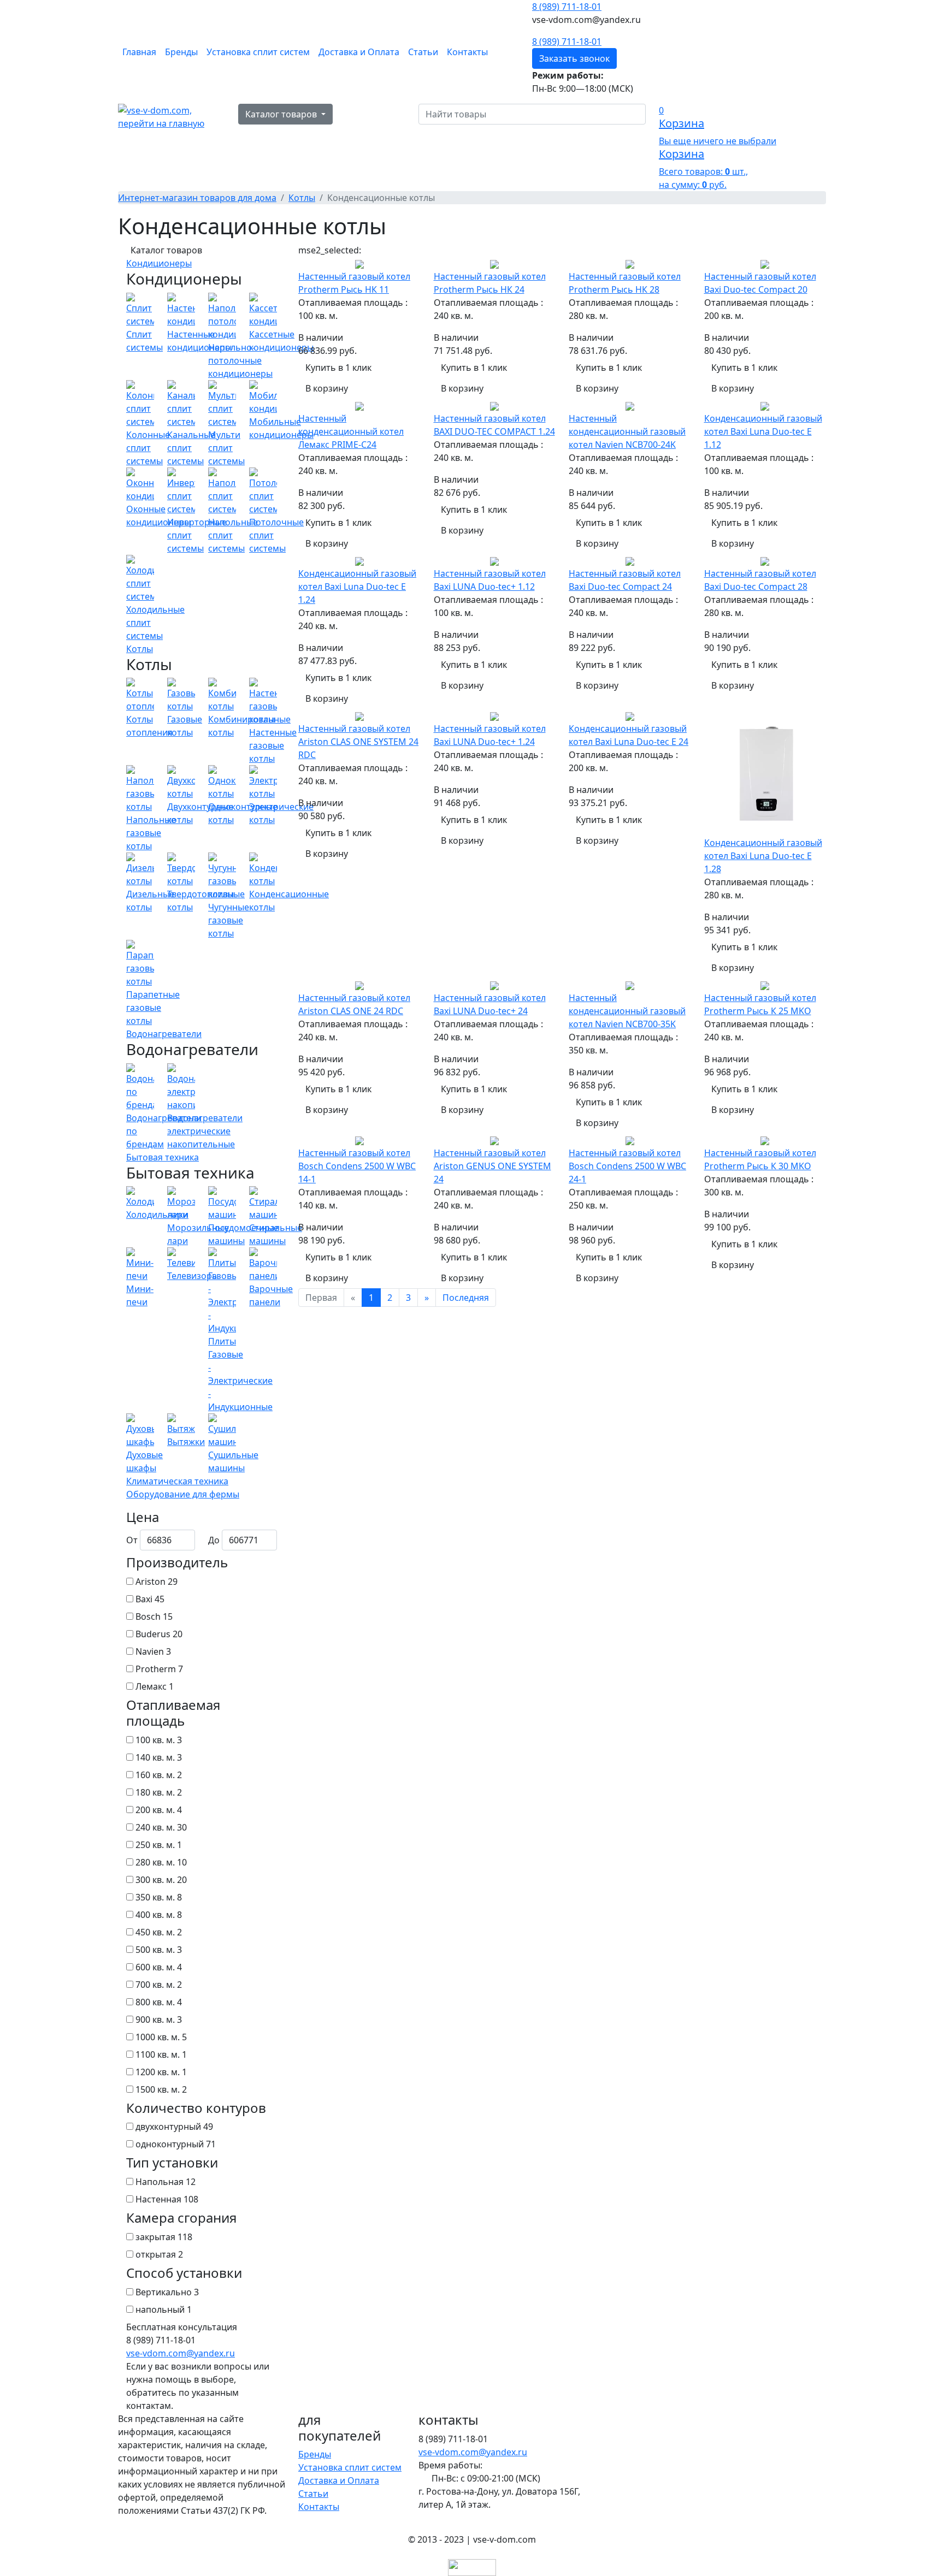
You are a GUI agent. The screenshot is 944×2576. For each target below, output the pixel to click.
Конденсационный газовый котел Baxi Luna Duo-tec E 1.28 (763, 856)
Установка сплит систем (258, 52)
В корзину (327, 388)
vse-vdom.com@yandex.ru (181, 2353)
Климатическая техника (177, 1481)
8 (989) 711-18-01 (567, 7)
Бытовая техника (163, 1157)
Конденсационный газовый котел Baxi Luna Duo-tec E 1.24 (357, 587)
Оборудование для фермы (183, 1494)
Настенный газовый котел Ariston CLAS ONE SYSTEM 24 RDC (358, 742)
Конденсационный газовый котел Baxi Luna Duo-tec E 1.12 (763, 431)
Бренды (181, 52)
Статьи (423, 52)
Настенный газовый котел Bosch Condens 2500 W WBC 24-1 (627, 1166)
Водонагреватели (164, 1034)
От (132, 1540)
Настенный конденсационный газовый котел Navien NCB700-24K (627, 431)
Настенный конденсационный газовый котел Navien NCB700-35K (627, 1011)
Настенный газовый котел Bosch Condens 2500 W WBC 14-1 (357, 1166)
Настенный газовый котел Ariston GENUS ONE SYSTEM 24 (492, 1166)
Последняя (466, 1298)
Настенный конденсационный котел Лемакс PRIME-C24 (351, 431)
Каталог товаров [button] (282, 114)
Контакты (467, 52)
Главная (139, 52)
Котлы (140, 649)
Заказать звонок (574, 58)
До (214, 1540)
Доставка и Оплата (359, 52)
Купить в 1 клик (338, 368)
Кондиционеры (159, 263)
